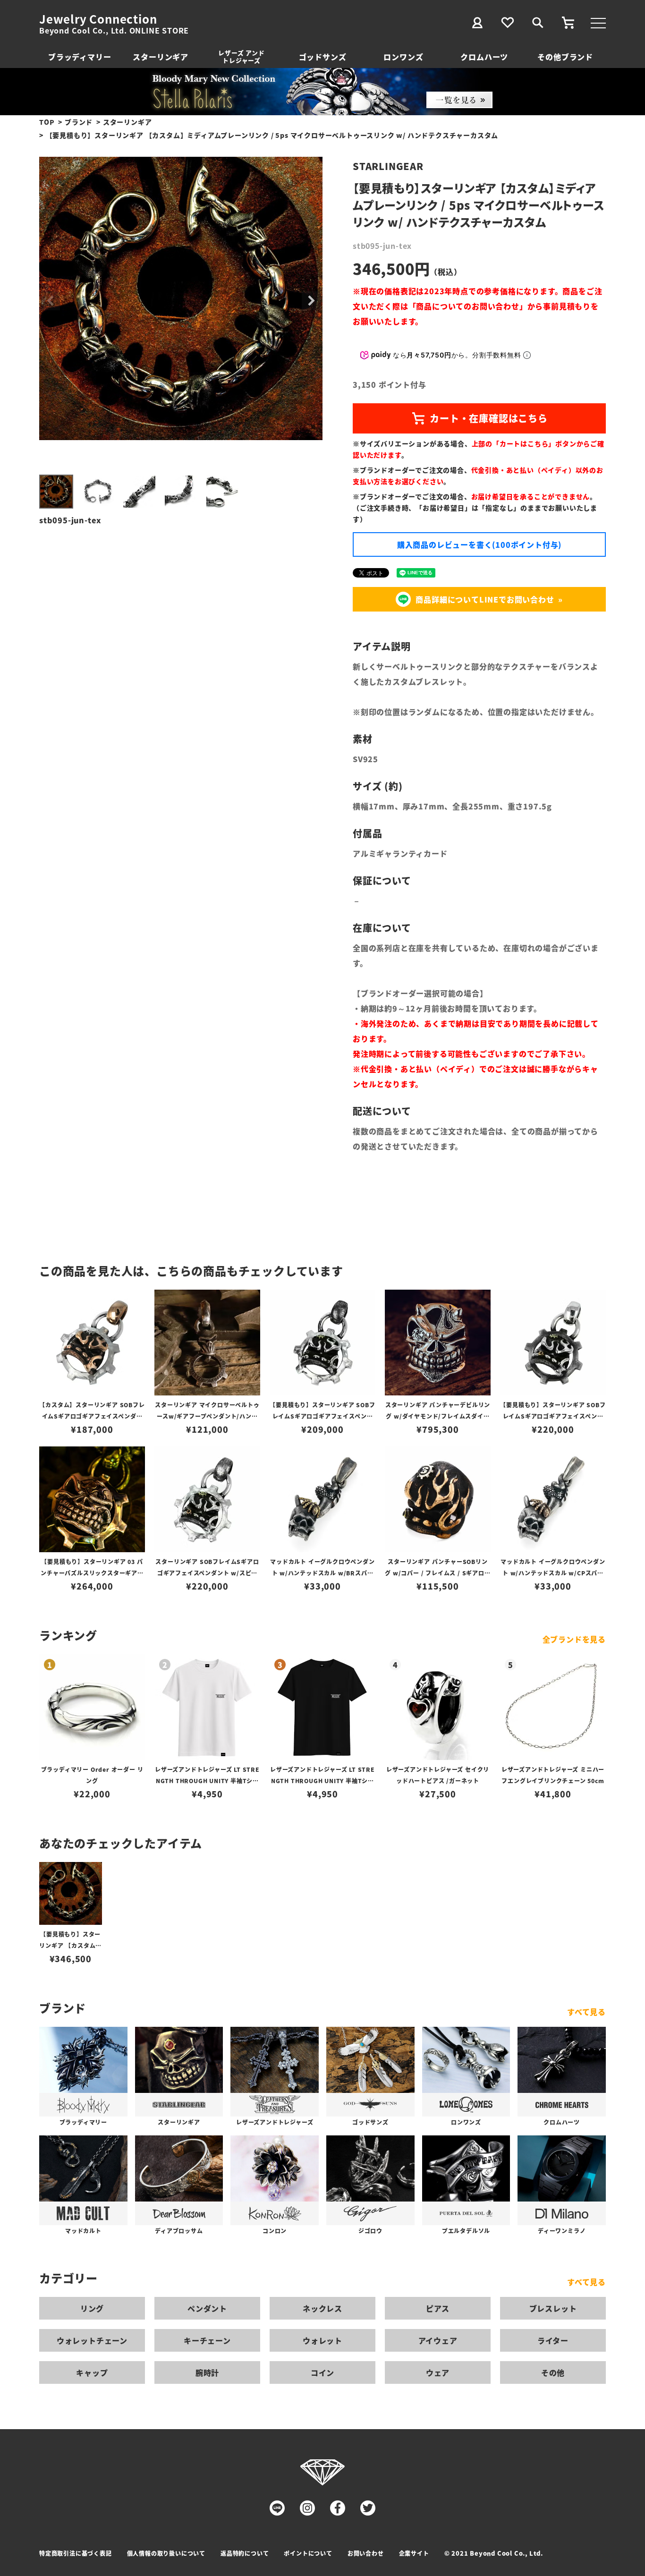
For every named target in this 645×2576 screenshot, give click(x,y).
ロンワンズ (403, 57)
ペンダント (207, 2308)
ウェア (438, 2372)
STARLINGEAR (388, 166)
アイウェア (438, 2340)
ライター (553, 2340)
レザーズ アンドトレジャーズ (241, 56)
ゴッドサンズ (323, 57)
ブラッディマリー (80, 57)
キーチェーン (207, 2340)
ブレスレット (553, 2308)
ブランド (79, 122)
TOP (47, 122)
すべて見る (586, 2012)
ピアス (438, 2308)
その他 (553, 2372)
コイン (322, 2372)
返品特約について (245, 2553)
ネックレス (322, 2308)
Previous (51, 301)
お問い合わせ (366, 2553)
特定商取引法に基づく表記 (76, 2553)
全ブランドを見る (574, 1639)
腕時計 (207, 2372)
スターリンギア (161, 57)
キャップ (92, 2372)
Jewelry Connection (98, 19)
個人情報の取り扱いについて (166, 2553)
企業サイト (414, 2553)
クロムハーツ (484, 57)
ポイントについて (308, 2553)
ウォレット (322, 2340)
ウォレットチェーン (92, 2340)
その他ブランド (565, 57)
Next (311, 301)
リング (92, 2308)
